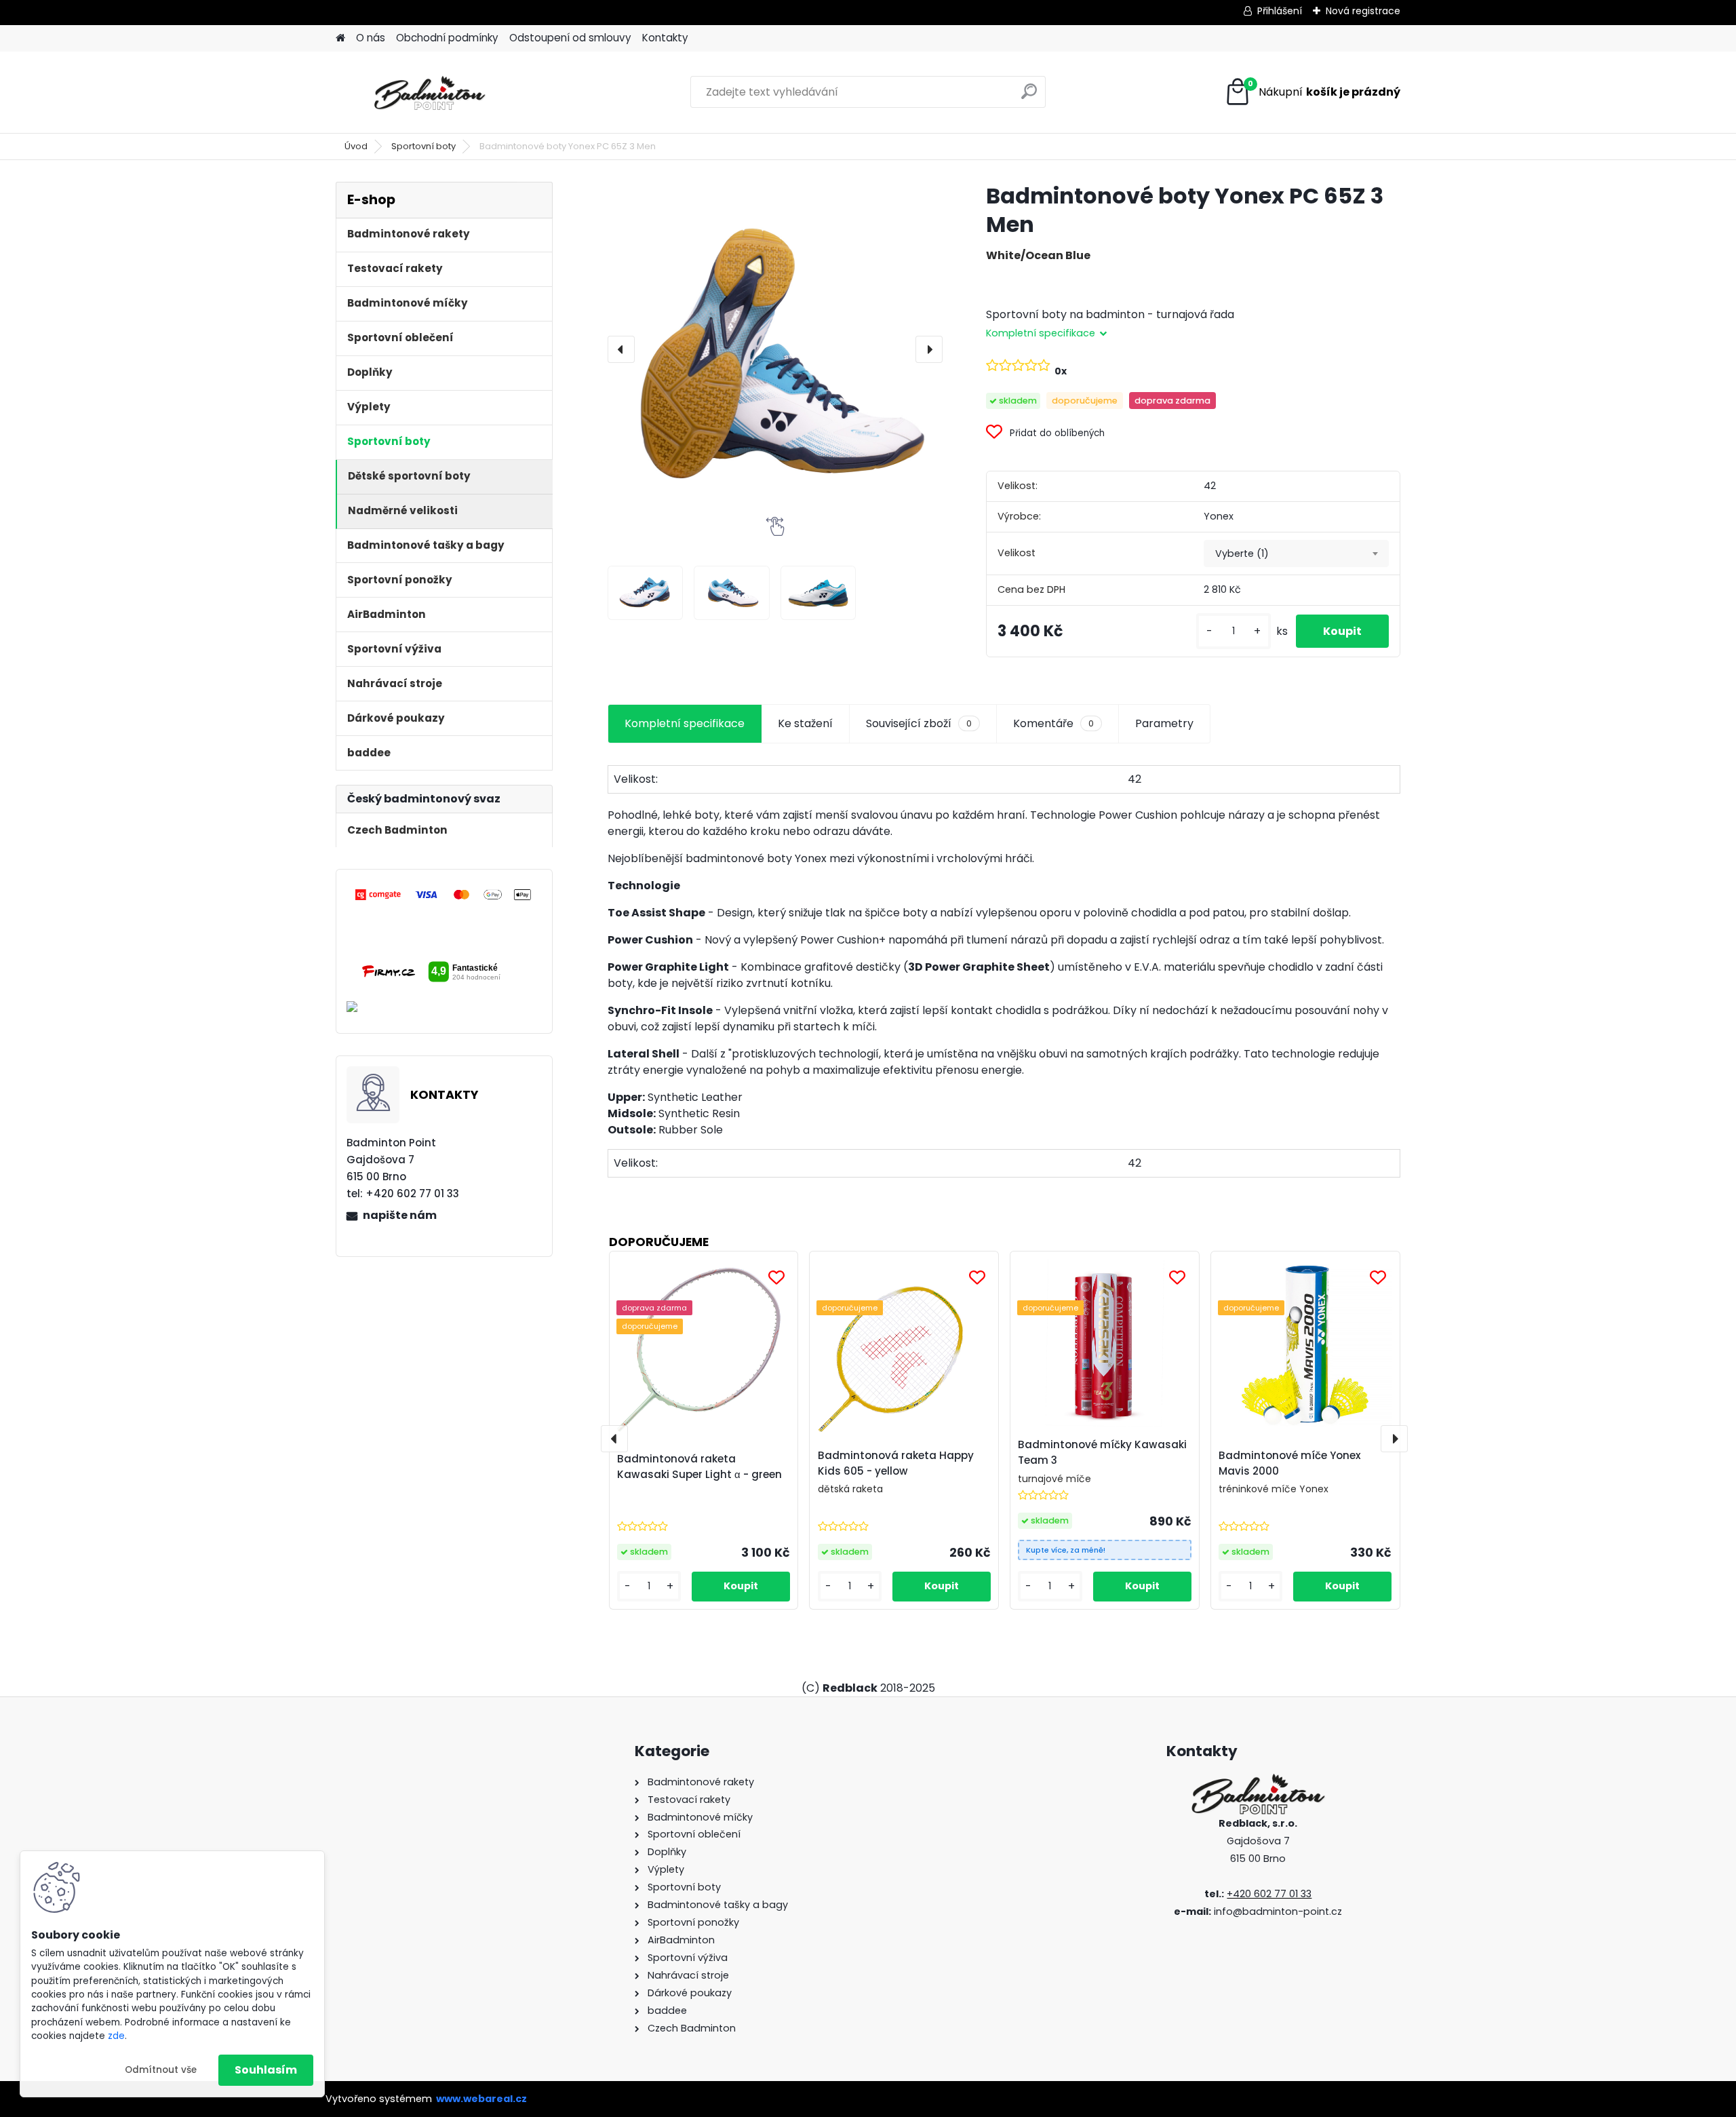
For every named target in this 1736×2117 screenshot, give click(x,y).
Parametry (1164, 723)
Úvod (356, 146)
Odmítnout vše (161, 2070)
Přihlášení (1280, 11)
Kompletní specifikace (685, 723)
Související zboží (919, 723)
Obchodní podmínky (447, 38)
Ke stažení (805, 723)
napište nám (400, 1215)
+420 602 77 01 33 (1269, 1894)
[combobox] (1296, 553)
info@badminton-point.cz (1278, 1911)
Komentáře (1053, 723)
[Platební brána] (444, 894)
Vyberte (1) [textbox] (1242, 553)
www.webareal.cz (481, 2099)
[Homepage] (340, 38)
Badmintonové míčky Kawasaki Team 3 (1102, 1452)
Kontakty (665, 38)
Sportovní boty (423, 146)
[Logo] (429, 92)
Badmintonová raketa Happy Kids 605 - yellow (896, 1463)
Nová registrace (1363, 11)
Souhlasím (266, 2070)
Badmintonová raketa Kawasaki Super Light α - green (699, 1467)
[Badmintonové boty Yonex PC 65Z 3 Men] (775, 349)
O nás (371, 38)
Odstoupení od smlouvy (570, 38)
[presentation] (621, 349)
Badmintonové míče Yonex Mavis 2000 (1290, 1463)
